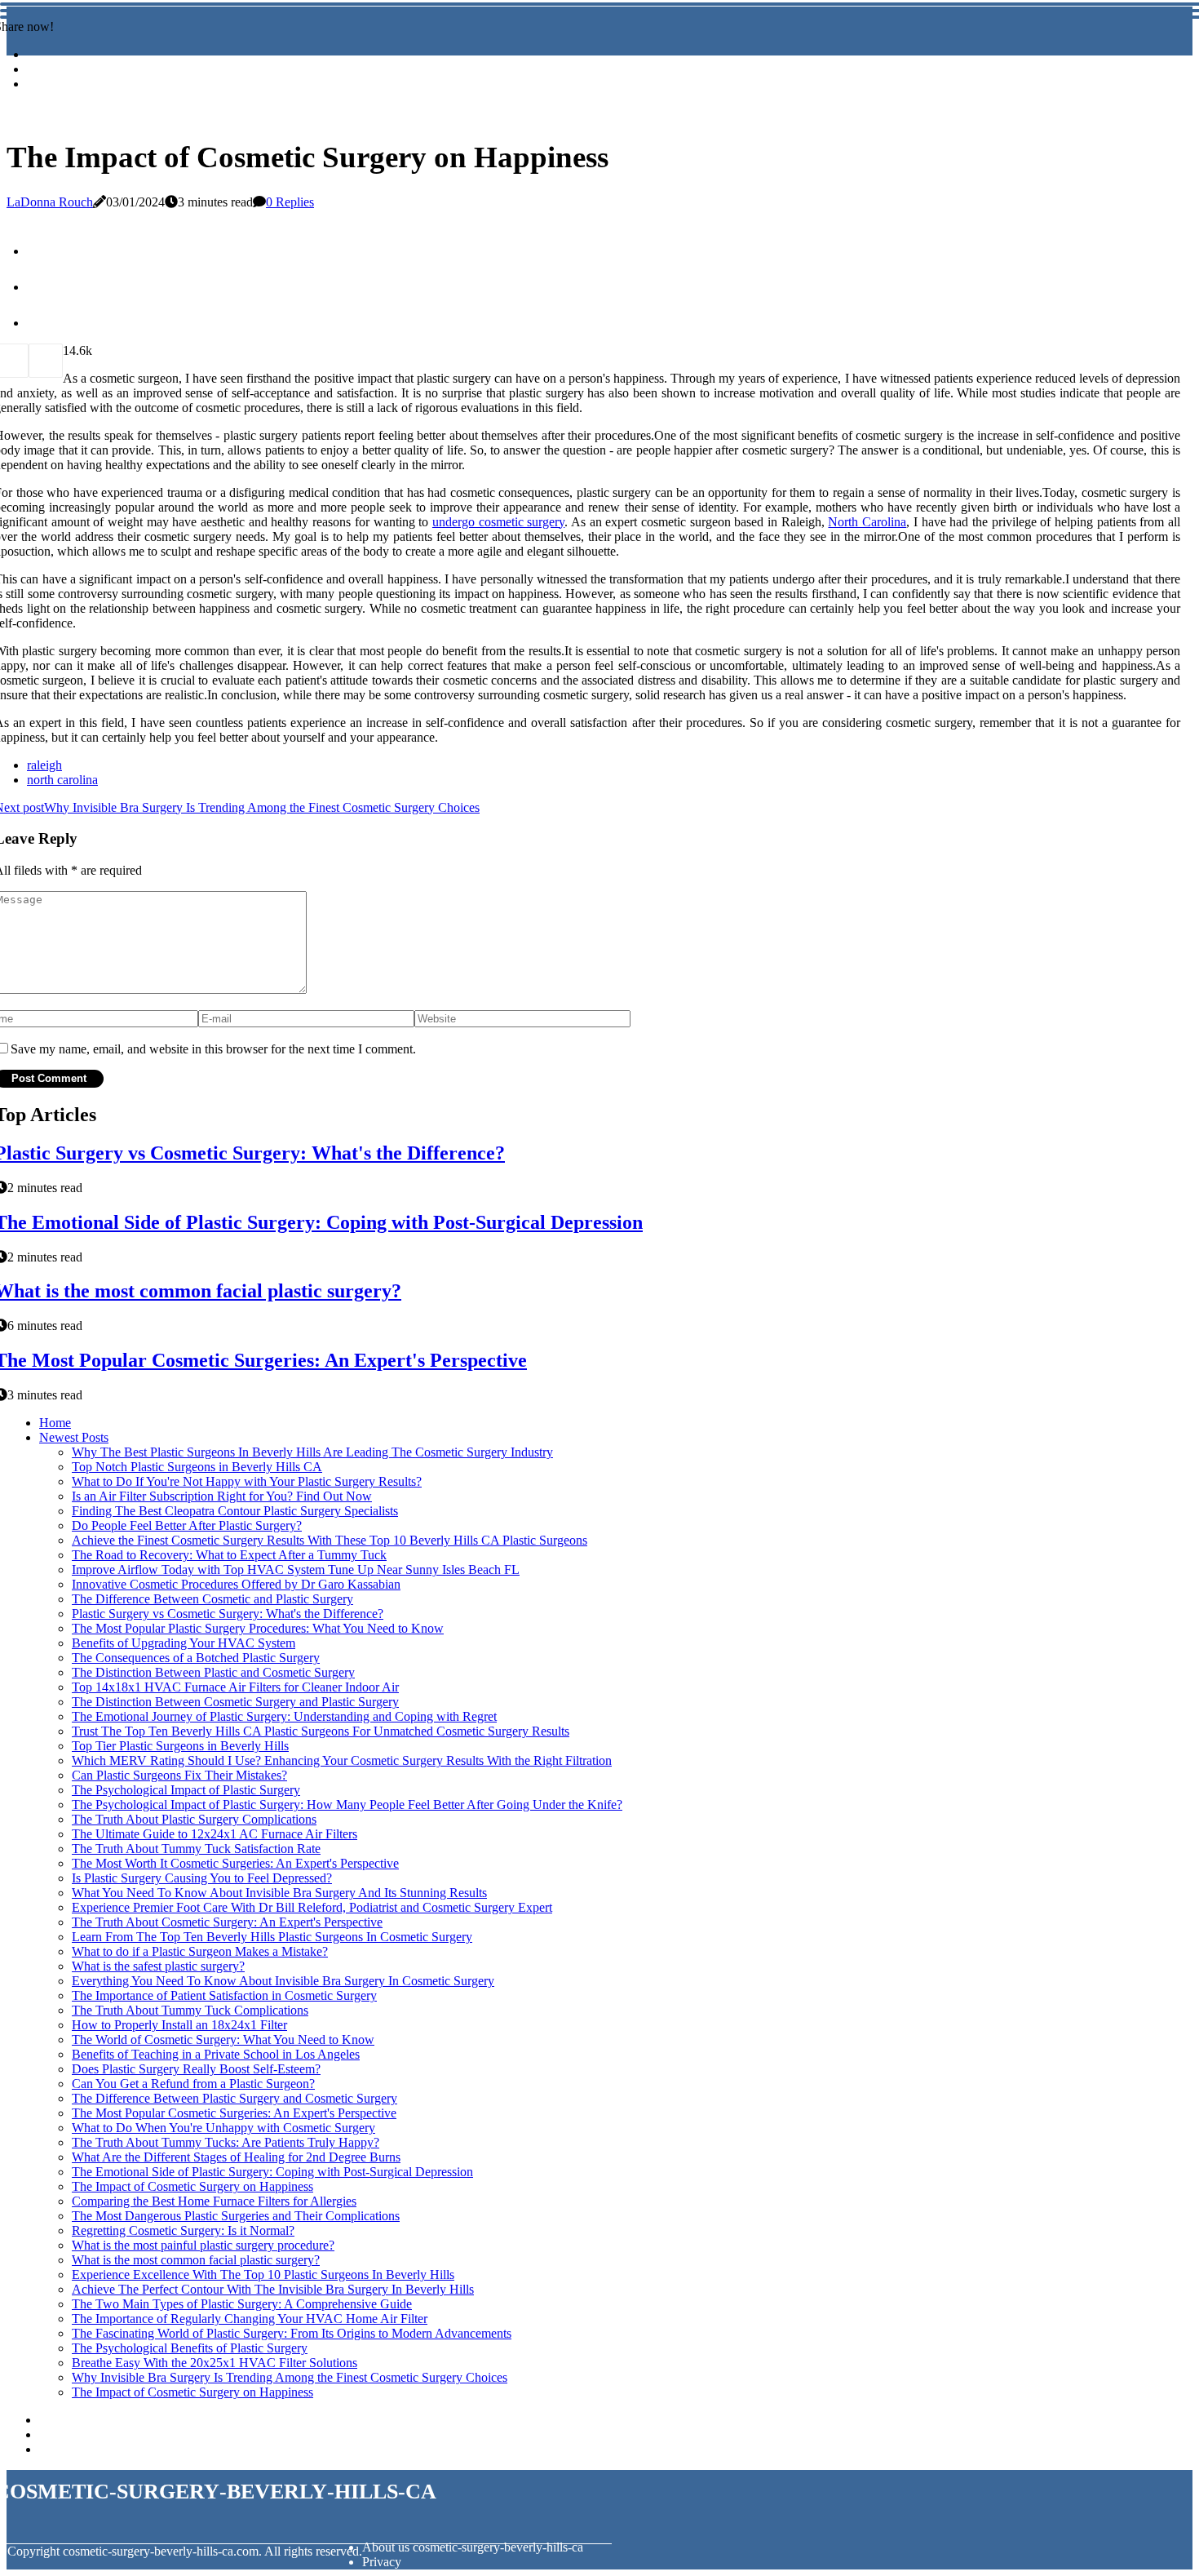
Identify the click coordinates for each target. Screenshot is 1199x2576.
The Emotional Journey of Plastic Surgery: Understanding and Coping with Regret (284, 1716)
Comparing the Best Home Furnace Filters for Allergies (214, 2201)
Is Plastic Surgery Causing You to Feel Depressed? (202, 1878)
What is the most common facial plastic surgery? (196, 2260)
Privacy (382, 2562)
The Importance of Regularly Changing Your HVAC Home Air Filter (250, 2319)
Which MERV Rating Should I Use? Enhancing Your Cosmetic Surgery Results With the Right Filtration (342, 1760)
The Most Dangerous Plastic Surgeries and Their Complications (236, 2216)
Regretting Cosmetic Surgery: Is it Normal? (183, 2230)
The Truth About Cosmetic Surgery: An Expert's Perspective (227, 1922)
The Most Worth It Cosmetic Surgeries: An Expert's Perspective (235, 1863)
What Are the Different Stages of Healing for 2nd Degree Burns (236, 2157)
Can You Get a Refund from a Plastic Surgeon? (193, 2084)
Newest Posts (74, 1437)
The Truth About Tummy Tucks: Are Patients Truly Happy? (226, 2142)
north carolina (62, 780)
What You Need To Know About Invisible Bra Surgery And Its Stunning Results (279, 1893)
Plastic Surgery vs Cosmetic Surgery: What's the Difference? (228, 1614)
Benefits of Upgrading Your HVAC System (184, 1643)
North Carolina (867, 522)
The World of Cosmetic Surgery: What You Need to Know (223, 2040)
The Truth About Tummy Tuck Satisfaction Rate (196, 1849)
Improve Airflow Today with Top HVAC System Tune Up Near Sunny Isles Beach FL (296, 1570)
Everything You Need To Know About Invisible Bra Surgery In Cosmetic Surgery (283, 1981)
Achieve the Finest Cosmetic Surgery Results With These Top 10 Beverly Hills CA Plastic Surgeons (330, 1540)
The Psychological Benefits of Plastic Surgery (190, 2348)
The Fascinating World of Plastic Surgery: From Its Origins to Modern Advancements (292, 2333)
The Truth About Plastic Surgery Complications (194, 1819)
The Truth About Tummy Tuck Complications (190, 2010)
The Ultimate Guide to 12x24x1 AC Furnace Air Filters (215, 1834)
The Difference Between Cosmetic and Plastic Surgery (212, 1599)
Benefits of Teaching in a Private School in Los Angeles (216, 2054)
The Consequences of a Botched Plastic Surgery (196, 1658)
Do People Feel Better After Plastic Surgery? (187, 1525)
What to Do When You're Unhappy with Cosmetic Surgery (223, 2128)
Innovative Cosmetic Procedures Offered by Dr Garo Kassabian (236, 1584)
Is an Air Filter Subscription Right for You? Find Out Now (222, 1496)
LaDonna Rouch (50, 202)
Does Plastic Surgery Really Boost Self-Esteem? (196, 2069)
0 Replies (290, 202)
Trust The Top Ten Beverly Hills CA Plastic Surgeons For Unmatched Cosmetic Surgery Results (321, 1731)
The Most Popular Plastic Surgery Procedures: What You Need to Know (258, 1628)
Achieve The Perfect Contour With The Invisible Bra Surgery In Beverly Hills (273, 2289)
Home (55, 1423)
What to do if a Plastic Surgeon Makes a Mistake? (200, 1951)
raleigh (44, 765)
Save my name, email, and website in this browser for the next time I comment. (213, 1049)
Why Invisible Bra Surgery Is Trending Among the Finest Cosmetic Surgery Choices (290, 2377)
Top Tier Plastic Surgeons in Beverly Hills (180, 1746)
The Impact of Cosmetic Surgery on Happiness (192, 2186)
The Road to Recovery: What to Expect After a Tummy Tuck (229, 1555)
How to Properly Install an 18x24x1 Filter (179, 2025)
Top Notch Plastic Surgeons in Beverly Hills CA (197, 1467)
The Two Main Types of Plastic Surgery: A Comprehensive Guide (242, 2304)
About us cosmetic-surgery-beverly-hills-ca (473, 2547)
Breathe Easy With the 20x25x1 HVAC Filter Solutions (215, 2363)
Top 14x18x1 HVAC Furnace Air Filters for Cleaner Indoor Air (235, 1687)
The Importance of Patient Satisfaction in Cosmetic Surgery (224, 1995)
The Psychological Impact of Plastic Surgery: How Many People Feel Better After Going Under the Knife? (347, 1805)
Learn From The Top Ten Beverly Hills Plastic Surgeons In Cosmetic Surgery (272, 1937)
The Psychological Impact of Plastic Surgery (186, 1790)
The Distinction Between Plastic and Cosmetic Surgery (213, 1672)
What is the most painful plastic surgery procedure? (203, 2245)
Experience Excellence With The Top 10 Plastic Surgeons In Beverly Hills (263, 2275)
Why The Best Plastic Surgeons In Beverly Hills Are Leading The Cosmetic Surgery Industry (312, 1452)
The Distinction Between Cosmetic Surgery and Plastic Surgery (235, 1702)
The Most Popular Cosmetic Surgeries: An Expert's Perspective (234, 2113)
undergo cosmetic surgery (498, 522)
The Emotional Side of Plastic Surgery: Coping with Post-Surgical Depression (272, 2172)
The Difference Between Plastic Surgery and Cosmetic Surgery (234, 2098)
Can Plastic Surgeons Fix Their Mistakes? (179, 1775)
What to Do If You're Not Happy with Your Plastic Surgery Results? (247, 1481)
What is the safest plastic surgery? (158, 1966)
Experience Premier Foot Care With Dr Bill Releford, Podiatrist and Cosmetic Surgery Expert (312, 1907)
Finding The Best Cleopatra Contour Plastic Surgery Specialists (235, 1511)
